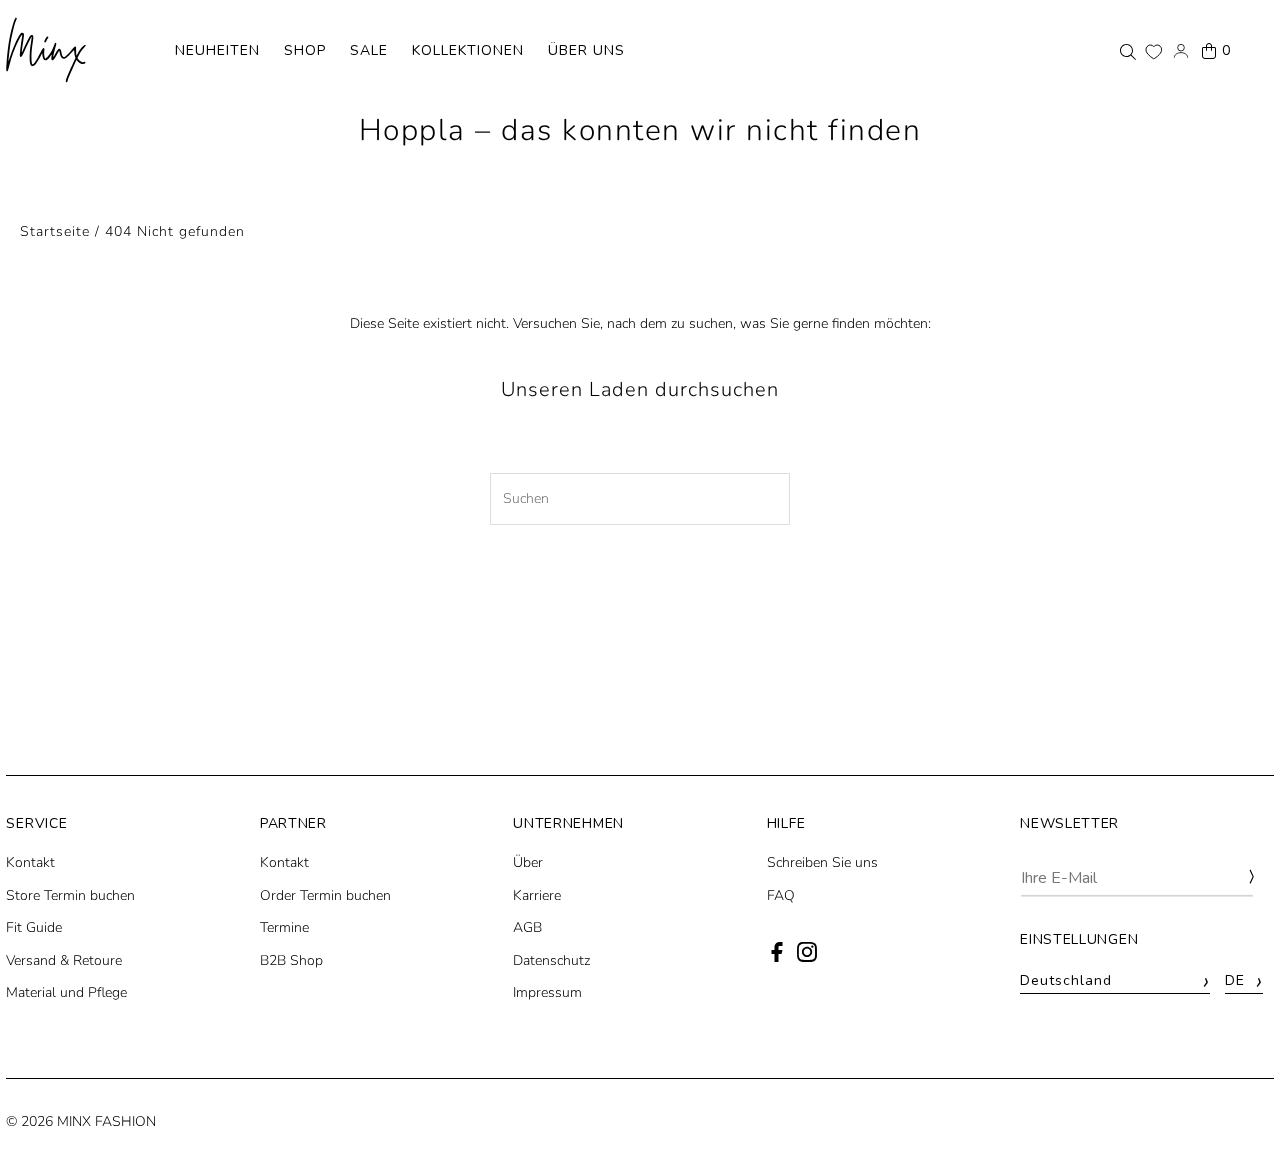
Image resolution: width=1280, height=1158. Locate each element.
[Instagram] (807, 957)
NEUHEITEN (217, 50)
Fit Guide (34, 927)
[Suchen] (1128, 51)
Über (528, 862)
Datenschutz (551, 960)
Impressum (547, 992)
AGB (527, 927)
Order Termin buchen (325, 895)
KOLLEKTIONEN (468, 50)
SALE (369, 50)
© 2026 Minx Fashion (81, 1121)
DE (1244, 981)
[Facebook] (777, 957)
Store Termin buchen (70, 895)
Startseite (55, 231)
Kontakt (30, 862)
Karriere (537, 895)
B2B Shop (291, 960)
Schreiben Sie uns (822, 862)
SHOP (305, 50)
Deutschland (1115, 981)
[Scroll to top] (1237, 1105)
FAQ (781, 895)
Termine (284, 927)
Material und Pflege (66, 992)
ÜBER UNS (586, 50)
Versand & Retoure (64, 960)
